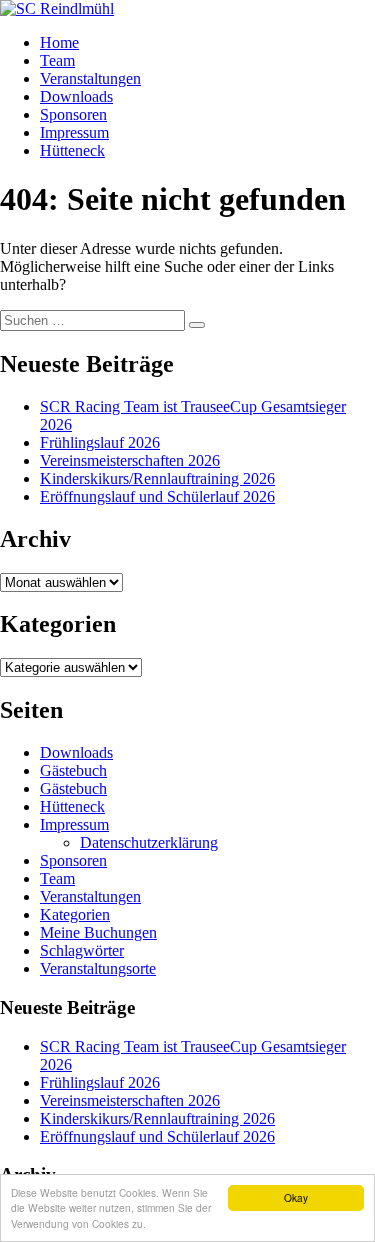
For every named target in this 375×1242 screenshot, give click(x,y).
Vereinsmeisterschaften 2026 (130, 460)
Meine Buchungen (98, 932)
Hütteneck (72, 150)
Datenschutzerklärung (149, 842)
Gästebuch (73, 770)
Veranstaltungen (90, 78)
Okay (296, 1197)
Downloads (76, 96)
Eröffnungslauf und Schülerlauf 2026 (157, 496)
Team (57, 60)
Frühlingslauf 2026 (100, 442)
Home (59, 42)
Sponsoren (73, 114)
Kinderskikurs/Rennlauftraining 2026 (157, 478)
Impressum (74, 132)
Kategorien (75, 914)
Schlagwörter (82, 950)
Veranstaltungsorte (98, 968)
